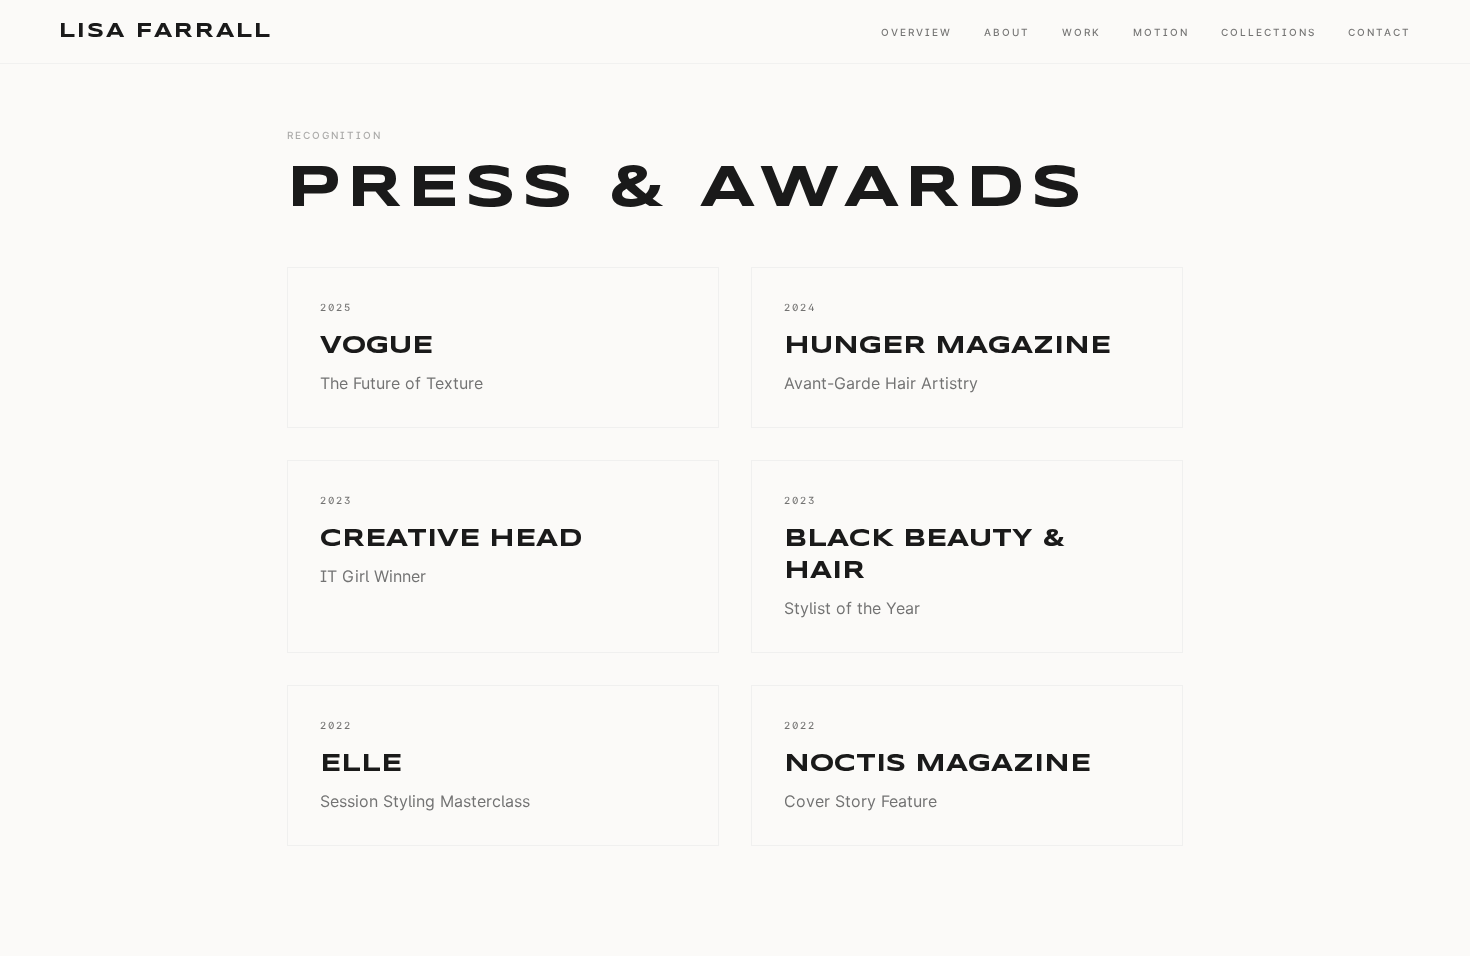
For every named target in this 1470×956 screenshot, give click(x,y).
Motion (1161, 32)
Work (1081, 32)
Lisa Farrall (165, 31)
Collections (1268, 32)
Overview (916, 32)
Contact (1379, 32)
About (1007, 32)
